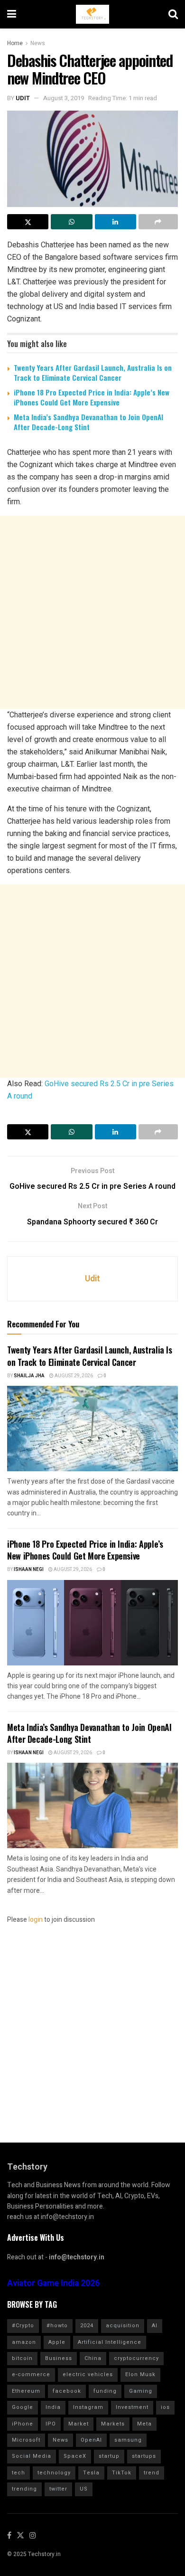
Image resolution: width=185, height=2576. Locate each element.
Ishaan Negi (29, 1570)
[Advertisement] (92, 612)
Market (79, 2424)
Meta (144, 2424)
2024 (87, 2326)
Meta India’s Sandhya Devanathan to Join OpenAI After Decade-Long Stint (88, 422)
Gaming (141, 2391)
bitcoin (22, 2358)
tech (18, 2473)
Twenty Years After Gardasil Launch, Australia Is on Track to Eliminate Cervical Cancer (93, 372)
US (84, 2489)
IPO (51, 2424)
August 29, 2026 (73, 1376)
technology (54, 2473)
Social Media (32, 2456)
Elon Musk (140, 2374)
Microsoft (26, 2440)
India (53, 2407)
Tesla (91, 2473)
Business (59, 2358)
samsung (128, 2440)
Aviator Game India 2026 (53, 2283)
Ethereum (26, 2391)
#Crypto (23, 2326)
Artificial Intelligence (110, 2342)
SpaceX (75, 2456)
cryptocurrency (136, 2358)
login (36, 1920)
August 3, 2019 (64, 98)
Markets (113, 2424)
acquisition (123, 2326)
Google (23, 2407)
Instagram (88, 2407)
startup (109, 2456)
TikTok (122, 2473)
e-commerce (31, 2374)
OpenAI (91, 2440)
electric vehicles (88, 2374)
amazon (24, 2342)
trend (152, 2473)
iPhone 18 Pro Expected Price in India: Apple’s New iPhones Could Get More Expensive (92, 397)
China (93, 2358)
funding (105, 2391)
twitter (58, 2489)
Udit (23, 98)
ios (165, 2407)
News (38, 43)
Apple (57, 2342)
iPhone (23, 2424)
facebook (67, 2391)
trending (24, 2489)
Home (15, 43)
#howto (57, 2326)
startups (144, 2456)
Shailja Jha (29, 1376)
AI (155, 2326)
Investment (132, 2407)
